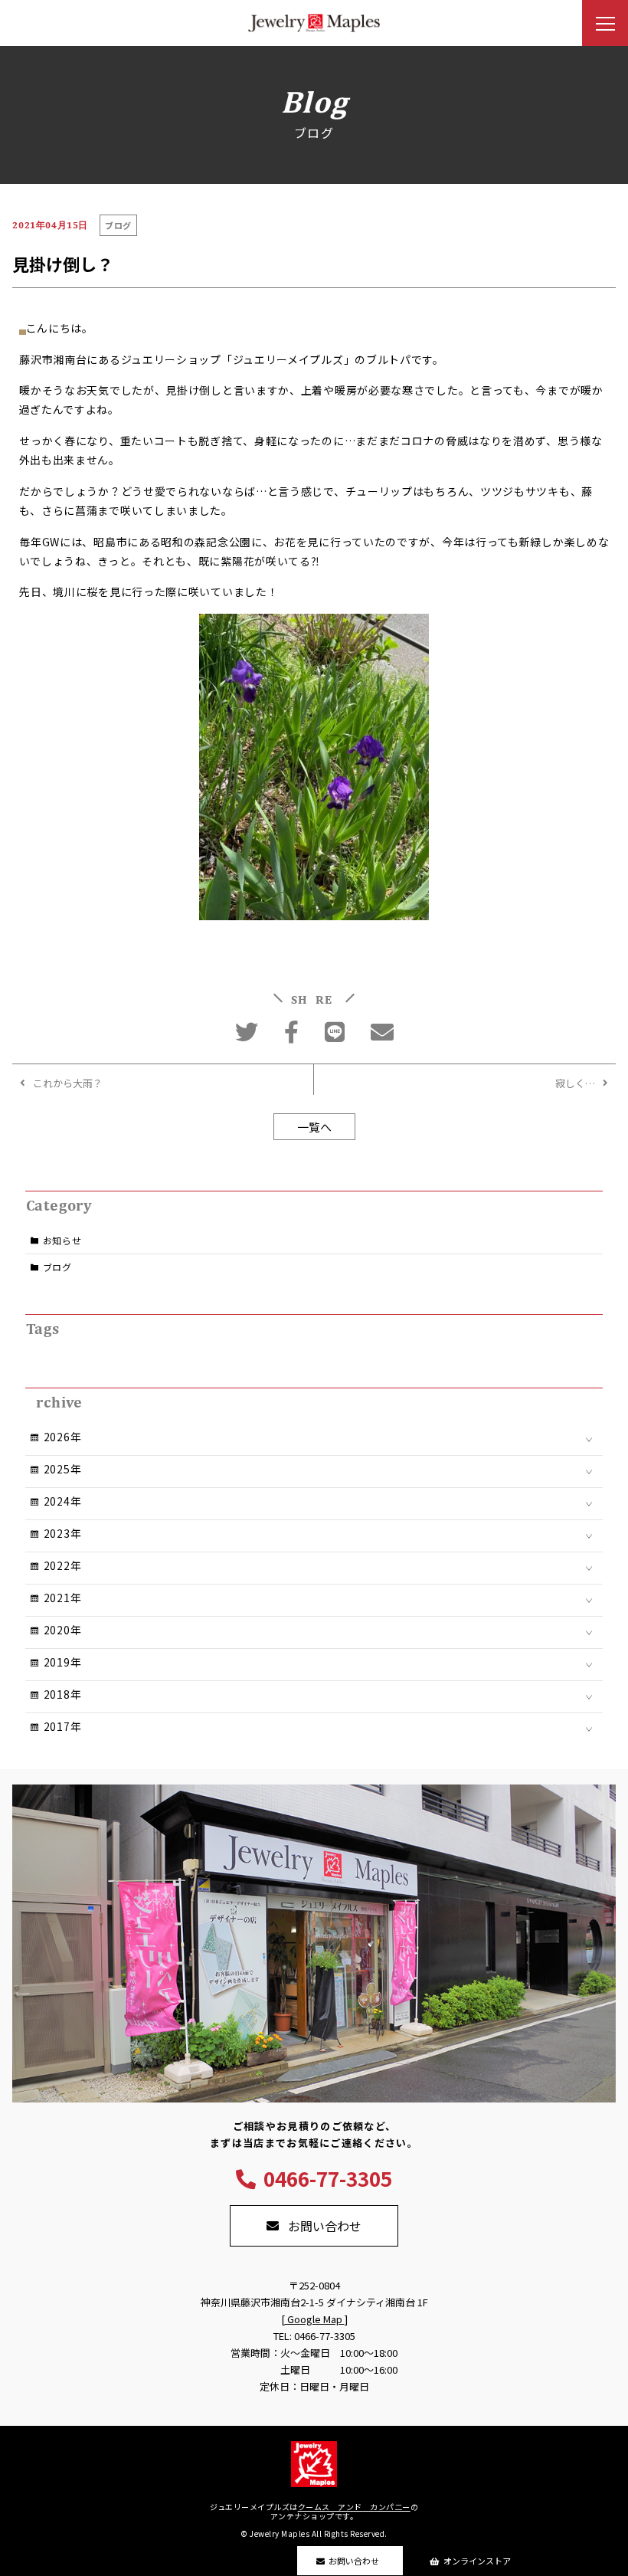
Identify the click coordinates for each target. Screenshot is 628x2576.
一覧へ (314, 1127)
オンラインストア (477, 2561)
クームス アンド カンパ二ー (354, 2507)
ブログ (57, 1267)
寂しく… (575, 1083)
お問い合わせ (354, 2561)
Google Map (315, 2319)
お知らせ (62, 1240)
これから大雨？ (68, 1083)
